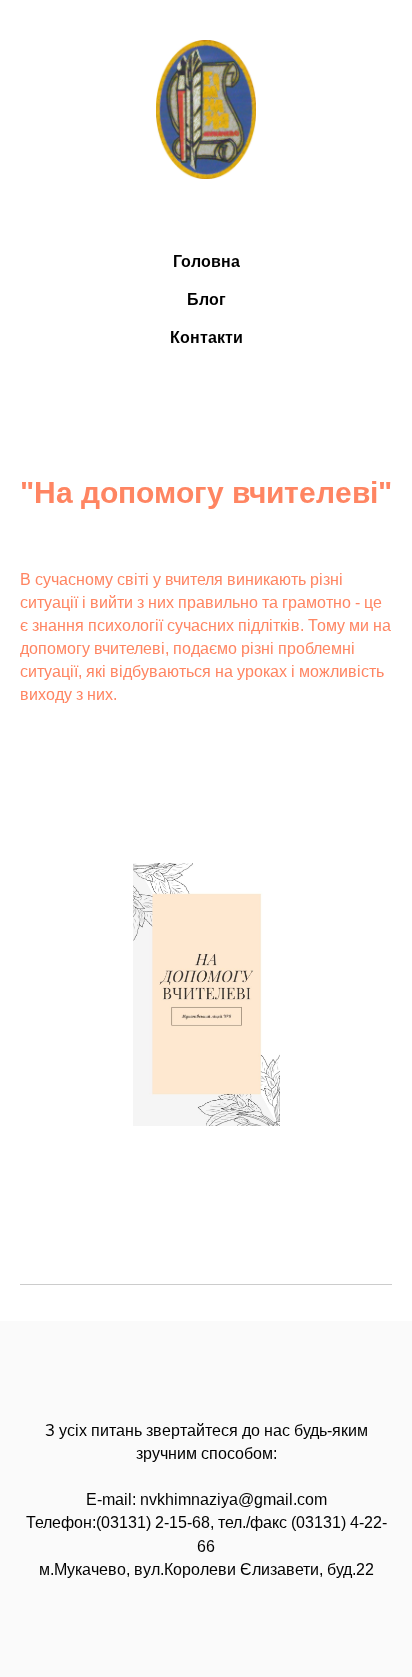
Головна (206, 261)
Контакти (206, 337)
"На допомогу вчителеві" (206, 492)
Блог (206, 299)
